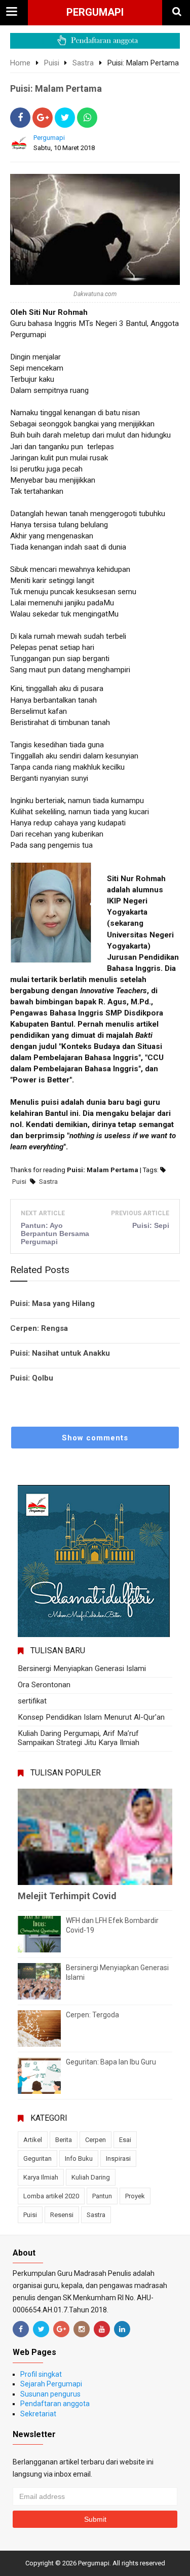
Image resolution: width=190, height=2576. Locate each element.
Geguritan (37, 2158)
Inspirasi (118, 2158)
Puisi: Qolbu (32, 1378)
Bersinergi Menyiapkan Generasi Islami (82, 1668)
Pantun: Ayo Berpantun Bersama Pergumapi (55, 1233)
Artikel (33, 2140)
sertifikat (32, 1701)
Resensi (62, 2215)
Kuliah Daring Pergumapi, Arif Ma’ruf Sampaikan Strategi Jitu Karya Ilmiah (79, 1738)
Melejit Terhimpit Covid (67, 1896)
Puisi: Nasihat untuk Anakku (60, 1353)
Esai (125, 2140)
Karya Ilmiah (41, 2177)
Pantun (102, 2196)
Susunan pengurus (50, 2394)
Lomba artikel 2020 (51, 2196)
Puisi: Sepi (151, 1225)
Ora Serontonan (44, 1685)
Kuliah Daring (91, 2177)
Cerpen (96, 2140)
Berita (64, 2140)
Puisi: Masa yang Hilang (52, 1303)
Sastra (48, 1182)
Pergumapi (95, 12)
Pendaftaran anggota (55, 2404)
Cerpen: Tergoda (92, 2015)
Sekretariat (38, 2414)
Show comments (95, 1438)
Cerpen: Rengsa (39, 1328)
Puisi (19, 1182)
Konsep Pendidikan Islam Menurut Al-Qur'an (91, 1717)
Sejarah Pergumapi (51, 2384)
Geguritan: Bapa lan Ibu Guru (111, 2062)
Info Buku (79, 2158)
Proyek (135, 2196)
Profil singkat (41, 2374)
